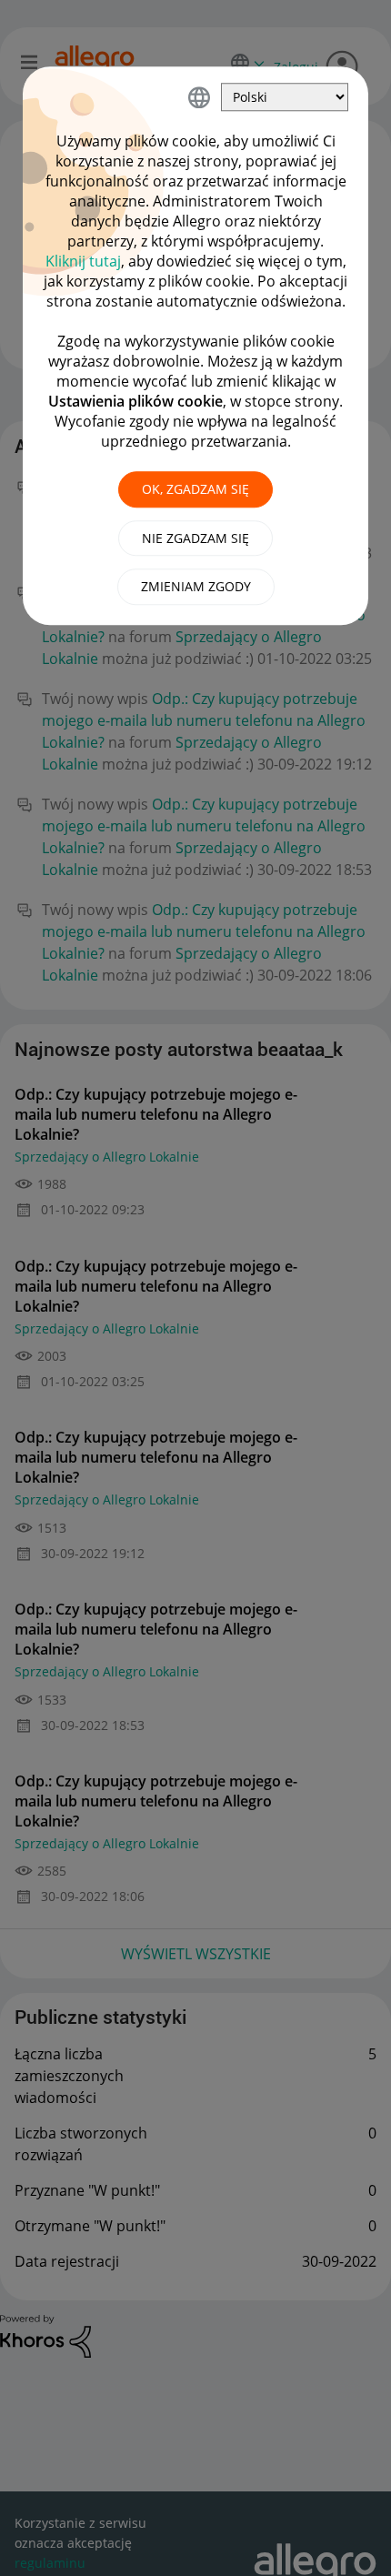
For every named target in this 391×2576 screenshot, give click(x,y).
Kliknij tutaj (83, 261)
